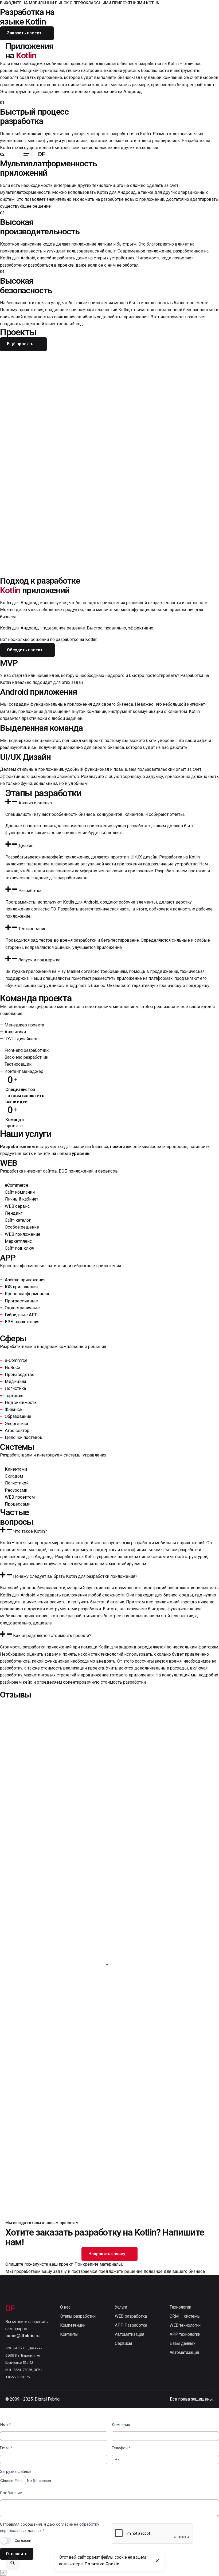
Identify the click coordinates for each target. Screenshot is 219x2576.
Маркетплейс (18, 1241)
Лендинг (14, 1213)
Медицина (15, 1381)
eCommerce (17, 1185)
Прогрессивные (21, 1301)
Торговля (14, 1396)
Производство (20, 1375)
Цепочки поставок (24, 1437)
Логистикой (17, 1483)
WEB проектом (20, 1497)
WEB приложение (23, 1234)
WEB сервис (17, 1206)
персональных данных (21, 2531)
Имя (5, 2425)
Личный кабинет (21, 1199)
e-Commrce (16, 1360)
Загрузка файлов (16, 2471)
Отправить (17, 2554)
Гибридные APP (21, 1315)
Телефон (121, 2448)
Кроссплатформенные (28, 1294)
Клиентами (16, 1469)
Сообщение (11, 2493)
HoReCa (13, 1368)
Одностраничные (22, 1308)
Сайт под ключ (19, 1248)
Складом (14, 1476)
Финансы (14, 1409)
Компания (121, 2425)
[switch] (6, 2541)
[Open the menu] (26, 155)
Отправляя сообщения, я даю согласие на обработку (50, 2527)
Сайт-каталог (18, 1220)
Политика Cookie (102, 2564)
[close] (157, 2561)
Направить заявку (107, 2254)
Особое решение (22, 1227)
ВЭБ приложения (22, 1322)
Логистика (15, 1388)
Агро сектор (17, 1431)
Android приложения (25, 1280)
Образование (18, 1416)
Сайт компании (20, 1192)
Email (6, 2448)
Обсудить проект (25, 650)
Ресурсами (16, 1490)
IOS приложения (21, 1287)
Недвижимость (21, 1403)
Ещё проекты (21, 344)
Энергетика (16, 1424)
